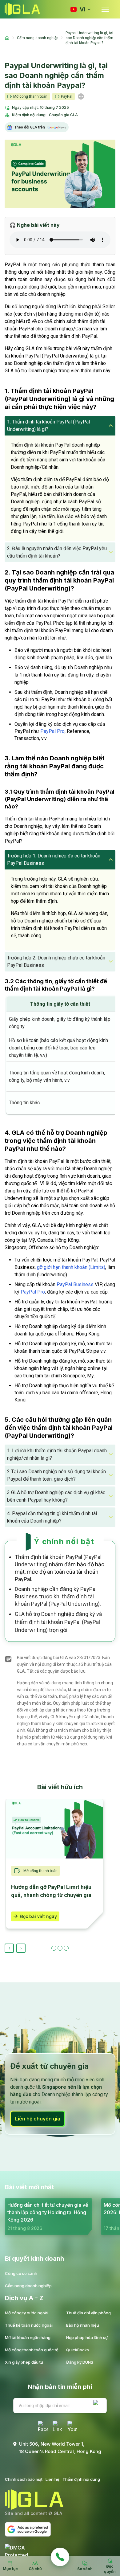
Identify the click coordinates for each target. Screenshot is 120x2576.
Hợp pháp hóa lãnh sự (87, 2337)
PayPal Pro (52, 731)
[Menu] (105, 9)
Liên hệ (52, 2479)
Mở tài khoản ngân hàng (28, 2337)
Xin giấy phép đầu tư (24, 2362)
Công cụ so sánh (21, 2273)
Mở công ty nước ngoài (27, 2313)
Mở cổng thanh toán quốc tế (32, 2350)
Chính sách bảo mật (24, 2479)
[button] (60, 426)
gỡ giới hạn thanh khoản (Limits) (71, 1267)
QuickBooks (78, 2350)
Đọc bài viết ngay (38, 1916)
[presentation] (9, 1948)
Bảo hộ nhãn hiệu (83, 2325)
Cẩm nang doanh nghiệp (28, 2286)
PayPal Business (75, 1284)
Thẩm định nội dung (81, 2479)
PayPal (67, 96)
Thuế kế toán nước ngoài (29, 2325)
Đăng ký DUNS (80, 2362)
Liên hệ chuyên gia (38, 2119)
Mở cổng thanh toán (30, 96)
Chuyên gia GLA (63, 115)
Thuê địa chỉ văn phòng (88, 2313)
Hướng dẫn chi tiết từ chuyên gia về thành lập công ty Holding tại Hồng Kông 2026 (48, 2212)
